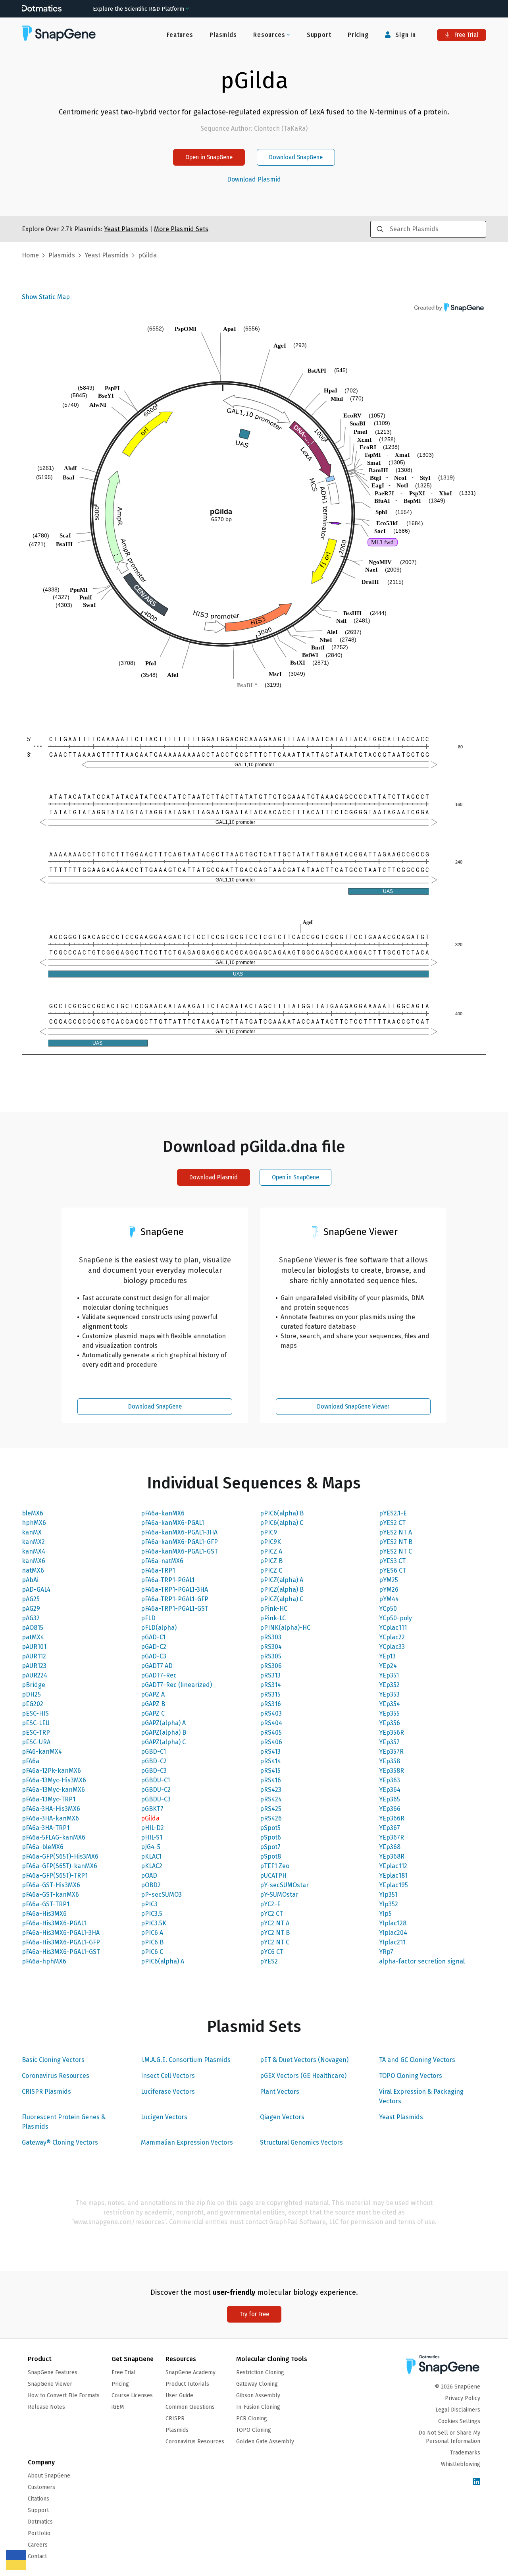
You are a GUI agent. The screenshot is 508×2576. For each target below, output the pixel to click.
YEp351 (389, 1675)
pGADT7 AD (157, 1666)
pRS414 (270, 1761)
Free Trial (466, 35)
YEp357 (389, 1742)
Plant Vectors (280, 2092)
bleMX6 (33, 1513)
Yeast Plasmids (401, 2117)
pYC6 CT (272, 1952)
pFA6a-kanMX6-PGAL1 (172, 1523)
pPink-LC (273, 1618)
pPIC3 (149, 1904)
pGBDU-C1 (155, 1780)
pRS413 (270, 1752)
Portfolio (39, 2533)
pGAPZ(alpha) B (164, 1732)
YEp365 (390, 1799)
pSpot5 (270, 1828)
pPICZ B (271, 1561)
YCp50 (388, 1609)
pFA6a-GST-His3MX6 (51, 1885)
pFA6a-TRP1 (158, 1570)
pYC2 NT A (275, 1923)
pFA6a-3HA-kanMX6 (50, 1818)
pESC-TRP (36, 1732)
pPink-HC (274, 1609)
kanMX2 (33, 1542)
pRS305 (271, 1656)
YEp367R (392, 1837)
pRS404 (271, 1723)
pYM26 (389, 1589)
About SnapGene (49, 2476)
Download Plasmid (254, 180)
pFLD (148, 1618)
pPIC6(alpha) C (282, 1523)
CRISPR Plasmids (46, 2092)
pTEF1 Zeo (275, 1866)
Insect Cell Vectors (168, 2076)
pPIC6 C (152, 1952)
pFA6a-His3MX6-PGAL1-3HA (61, 1933)
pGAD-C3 (154, 1656)
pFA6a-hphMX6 (44, 1961)
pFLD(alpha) (159, 1628)
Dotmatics (40, 2522)
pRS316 (270, 1704)
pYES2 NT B (396, 1542)
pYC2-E (270, 1904)
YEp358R (392, 1771)
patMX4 (33, 1637)
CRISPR (175, 2419)
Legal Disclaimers (458, 2410)
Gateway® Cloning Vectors (60, 2142)
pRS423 (271, 1790)
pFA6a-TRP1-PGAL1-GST (175, 1609)
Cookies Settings (459, 2421)
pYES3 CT (392, 1561)
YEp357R (391, 1752)
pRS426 (271, 1818)
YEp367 (390, 1828)
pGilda (150, 1818)
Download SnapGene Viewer (353, 1406)
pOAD (149, 1875)
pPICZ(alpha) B (282, 1589)
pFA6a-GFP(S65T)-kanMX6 (60, 1866)
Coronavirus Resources (56, 2076)
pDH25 (31, 1694)
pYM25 (389, 1580)
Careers (38, 2545)
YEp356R (392, 1732)
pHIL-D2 (152, 1828)
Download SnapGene (296, 157)
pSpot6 (270, 1837)
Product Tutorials (187, 2384)
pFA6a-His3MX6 (44, 1914)
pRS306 (271, 1666)
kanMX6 (34, 1561)
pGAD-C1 (153, 1637)
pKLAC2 (152, 1866)
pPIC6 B (152, 1942)
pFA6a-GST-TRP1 (46, 1904)
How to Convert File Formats (64, 2395)
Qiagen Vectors (282, 2117)
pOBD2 (151, 1885)
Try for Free (254, 2314)
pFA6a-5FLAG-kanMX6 (54, 1837)
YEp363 (390, 1780)
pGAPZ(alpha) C (163, 1742)
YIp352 (389, 1904)
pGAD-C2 (154, 1647)
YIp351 (388, 1895)
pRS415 (270, 1771)
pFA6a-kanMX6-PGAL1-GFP (179, 1542)
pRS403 (271, 1713)
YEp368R (392, 1856)
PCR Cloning (252, 2419)
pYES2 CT (392, 1523)
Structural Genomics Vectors (301, 2142)
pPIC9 (268, 1532)
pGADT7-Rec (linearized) (176, 1685)
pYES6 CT (393, 1570)
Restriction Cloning (260, 2372)
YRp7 (386, 1952)
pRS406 (271, 1742)
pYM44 (389, 1599)
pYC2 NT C (275, 1942)
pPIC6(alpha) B (282, 1513)
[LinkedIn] (477, 2482)
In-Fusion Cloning (258, 2407)
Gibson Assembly (258, 2395)
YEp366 (390, 1809)
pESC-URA (36, 1742)
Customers (41, 2487)
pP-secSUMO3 (161, 1895)
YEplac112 (393, 1866)
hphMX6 (34, 1523)
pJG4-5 (151, 1847)
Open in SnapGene (209, 157)
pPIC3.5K (154, 1923)
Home (30, 255)
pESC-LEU (36, 1723)
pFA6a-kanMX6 (163, 1513)
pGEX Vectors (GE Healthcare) (303, 2076)
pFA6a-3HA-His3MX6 (51, 1809)
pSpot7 (270, 1847)
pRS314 (270, 1685)
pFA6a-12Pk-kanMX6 (51, 1771)
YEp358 (390, 1761)
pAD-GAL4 (36, 1589)
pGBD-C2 (154, 1761)
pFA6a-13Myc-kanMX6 (53, 1790)
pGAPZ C (153, 1713)
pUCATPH (273, 1875)
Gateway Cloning (257, 2384)
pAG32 (31, 1618)
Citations (38, 2499)
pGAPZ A (153, 1694)
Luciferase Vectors (168, 2092)
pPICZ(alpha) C (282, 1599)
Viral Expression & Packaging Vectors (421, 2096)
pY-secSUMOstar (284, 1885)
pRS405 (271, 1732)
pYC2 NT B (275, 1933)
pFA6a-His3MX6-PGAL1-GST (61, 1952)
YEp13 (387, 1656)
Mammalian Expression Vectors (187, 2142)
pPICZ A (271, 1551)
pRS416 (270, 1780)
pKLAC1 (151, 1856)
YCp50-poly (395, 1618)
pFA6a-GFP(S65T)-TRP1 (55, 1875)
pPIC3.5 (152, 1914)
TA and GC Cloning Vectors (417, 2060)
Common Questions (190, 2407)
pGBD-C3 (154, 1771)
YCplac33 (392, 1647)
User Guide (179, 2395)
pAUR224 (35, 1675)
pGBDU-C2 (156, 1790)
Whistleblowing (461, 2464)
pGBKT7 (152, 1809)
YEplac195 (394, 1885)
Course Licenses (132, 2395)
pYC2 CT (271, 1914)
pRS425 (271, 1809)
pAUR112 (34, 1656)
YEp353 (389, 1694)
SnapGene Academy (190, 2372)
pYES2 (269, 1961)
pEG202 (33, 1704)
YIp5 (385, 1914)
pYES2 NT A (395, 1532)
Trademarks (465, 2453)
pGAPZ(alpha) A (163, 1723)
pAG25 (31, 1599)
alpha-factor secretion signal (422, 1961)
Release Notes (46, 2407)
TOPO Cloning (254, 2430)
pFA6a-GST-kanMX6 (50, 1895)
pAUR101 (34, 1647)
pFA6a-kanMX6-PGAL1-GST (179, 1551)
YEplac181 (393, 1875)
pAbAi (30, 1580)
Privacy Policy (463, 2398)
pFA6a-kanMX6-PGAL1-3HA (179, 1532)
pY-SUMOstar (279, 1895)
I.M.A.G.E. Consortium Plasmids (186, 2060)
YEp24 (388, 1666)
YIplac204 (393, 1933)
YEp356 (390, 1723)
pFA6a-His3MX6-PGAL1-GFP (61, 1942)
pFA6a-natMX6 (162, 1561)
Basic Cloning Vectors (53, 2060)
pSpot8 (270, 1856)
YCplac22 (392, 1637)
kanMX (32, 1532)
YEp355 (389, 1713)
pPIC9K (270, 1542)
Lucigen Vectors (164, 2117)
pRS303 (271, 1637)
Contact (37, 2556)
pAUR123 (34, 1666)
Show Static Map (46, 297)
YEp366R (392, 1818)
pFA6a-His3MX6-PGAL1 (54, 1923)
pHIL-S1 (152, 1837)
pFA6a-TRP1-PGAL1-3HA (174, 1589)
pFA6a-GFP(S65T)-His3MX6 (60, 1856)
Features (180, 35)
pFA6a (31, 1761)
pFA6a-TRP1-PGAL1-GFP (175, 1599)
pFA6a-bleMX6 (43, 1847)
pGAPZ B (153, 1704)
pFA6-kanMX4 (42, 1752)
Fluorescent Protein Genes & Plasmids (64, 2122)
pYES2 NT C (395, 1551)
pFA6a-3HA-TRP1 (46, 1828)
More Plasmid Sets (181, 229)
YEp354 (390, 1704)
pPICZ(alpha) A (282, 1580)
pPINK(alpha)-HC (285, 1628)
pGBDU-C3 (156, 1799)
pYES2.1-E (393, 1513)
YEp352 (389, 1685)
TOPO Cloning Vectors (411, 2076)
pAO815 (33, 1628)
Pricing (358, 35)
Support (319, 35)
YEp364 (390, 1790)
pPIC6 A (152, 1933)
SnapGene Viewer (50, 2384)
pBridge (34, 1685)
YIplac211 (392, 1942)
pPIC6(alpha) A (163, 1961)
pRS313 (270, 1675)
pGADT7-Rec (159, 1675)
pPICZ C (271, 1570)
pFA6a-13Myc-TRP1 (49, 1799)
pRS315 (270, 1694)
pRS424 (271, 1799)
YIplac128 (393, 1923)
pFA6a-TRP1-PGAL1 (168, 1580)
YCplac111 (393, 1628)
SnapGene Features (53, 2372)
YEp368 (390, 1847)
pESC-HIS (35, 1713)
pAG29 (31, 1609)
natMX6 (33, 1570)
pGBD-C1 (153, 1752)
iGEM (118, 2407)
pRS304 (271, 1647)
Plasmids (223, 35)
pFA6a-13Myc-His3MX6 (54, 1780)
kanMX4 (34, 1551)
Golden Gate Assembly (265, 2442)
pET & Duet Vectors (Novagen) (304, 2060)
